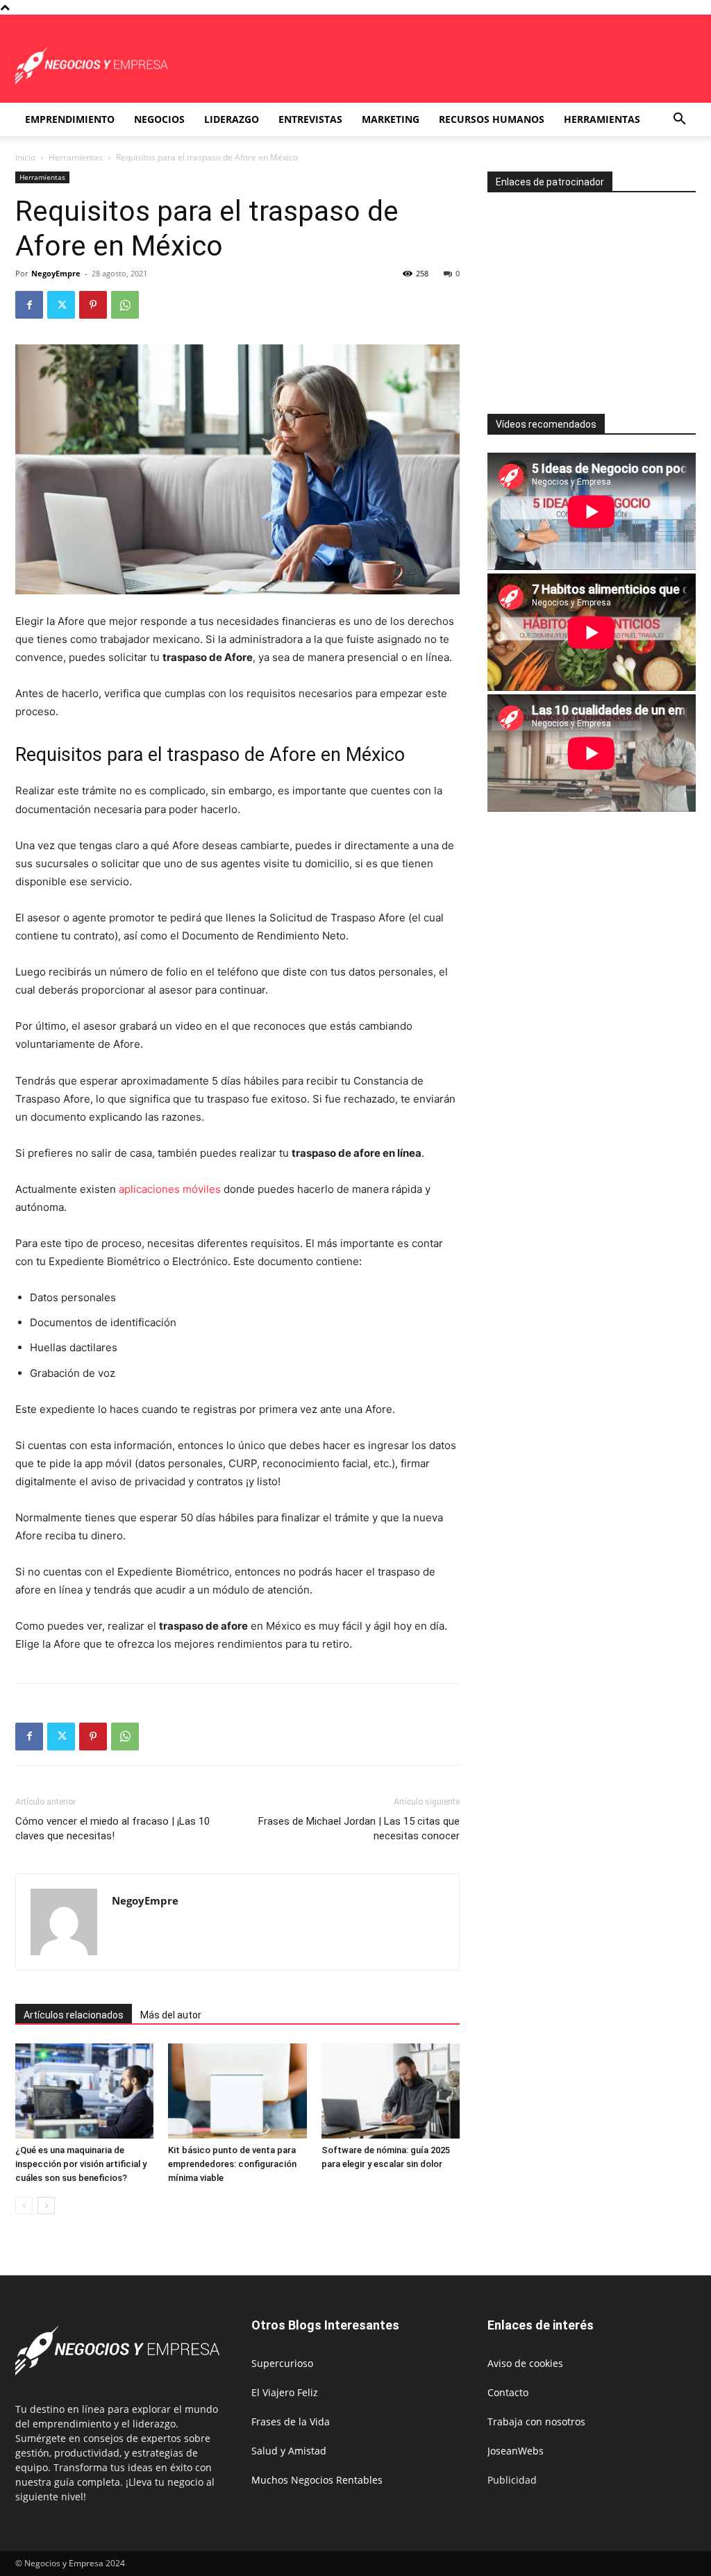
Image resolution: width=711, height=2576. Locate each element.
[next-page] (46, 2206)
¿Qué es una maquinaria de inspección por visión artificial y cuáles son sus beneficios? (81, 2164)
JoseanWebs (516, 2451)
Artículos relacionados (74, 2015)
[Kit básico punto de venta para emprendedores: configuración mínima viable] (237, 2091)
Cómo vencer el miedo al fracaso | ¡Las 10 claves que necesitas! (112, 1829)
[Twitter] (61, 305)
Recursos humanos (492, 119)
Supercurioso (282, 2363)
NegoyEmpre (56, 273)
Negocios (159, 119)
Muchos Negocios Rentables (317, 2480)
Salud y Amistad (289, 2451)
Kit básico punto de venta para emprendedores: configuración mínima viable (232, 2164)
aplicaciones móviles (170, 1189)
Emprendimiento (70, 119)
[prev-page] (24, 2206)
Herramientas (602, 119)
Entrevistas (310, 119)
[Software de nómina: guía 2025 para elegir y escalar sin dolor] (391, 2091)
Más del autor (171, 2015)
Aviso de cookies (525, 2363)
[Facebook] (29, 305)
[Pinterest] (93, 305)
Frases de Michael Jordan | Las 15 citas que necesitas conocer (359, 1829)
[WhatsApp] (125, 305)
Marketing (391, 119)
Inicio (25, 157)
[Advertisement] (599, 297)
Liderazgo (232, 119)
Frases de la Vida (291, 2422)
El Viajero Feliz (285, 2392)
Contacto (508, 2392)
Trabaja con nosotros (536, 2422)
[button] (679, 120)
